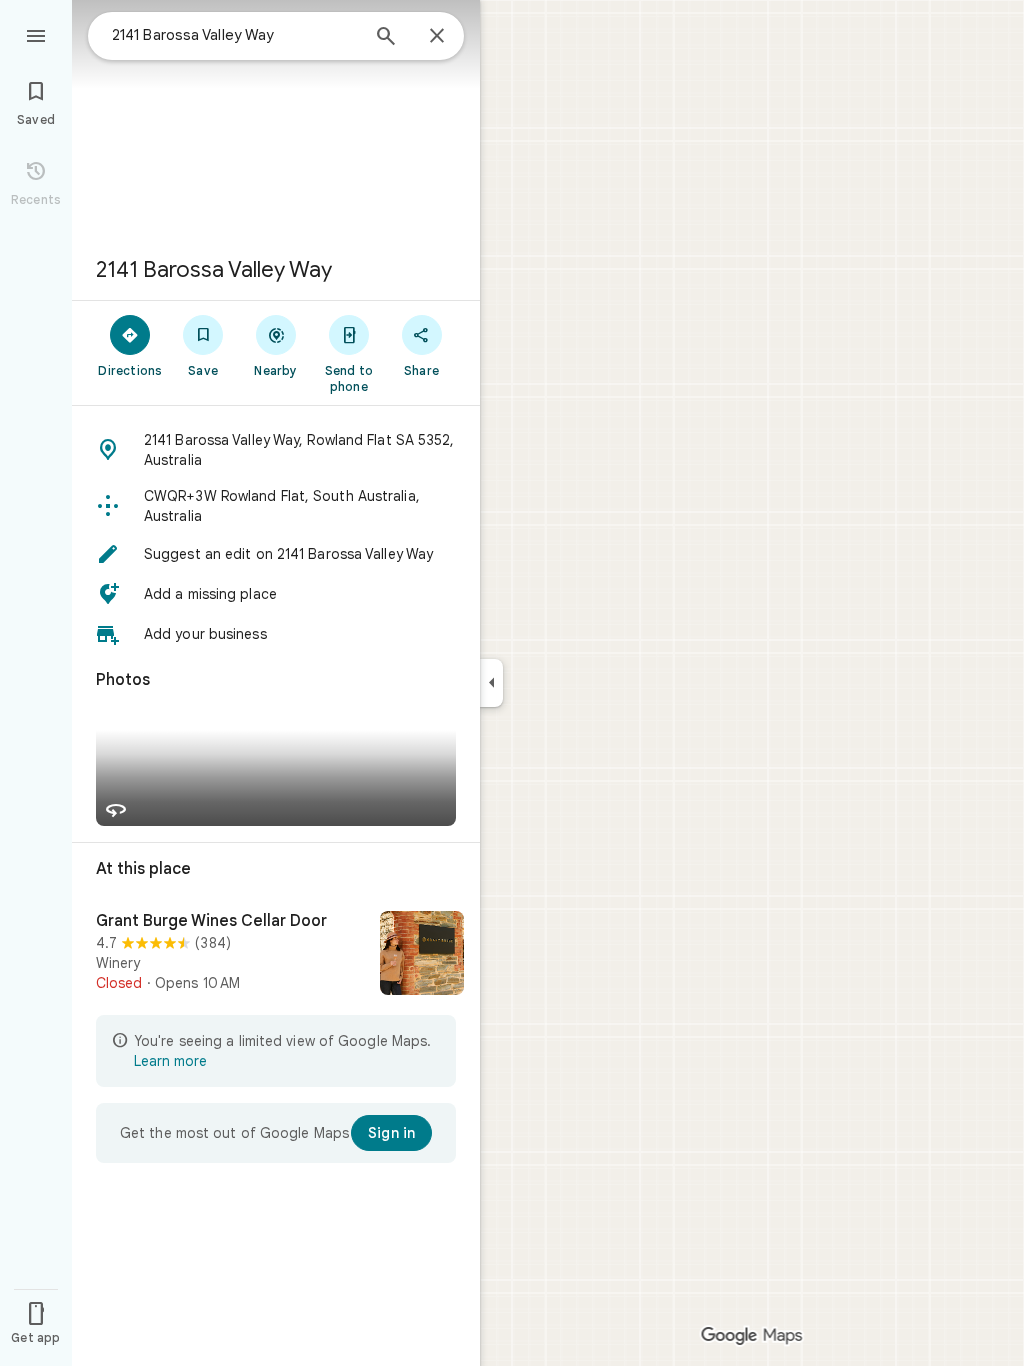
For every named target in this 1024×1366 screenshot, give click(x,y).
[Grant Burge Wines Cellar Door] (276, 955)
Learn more (170, 1061)
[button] (276, 450)
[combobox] (235, 35)
